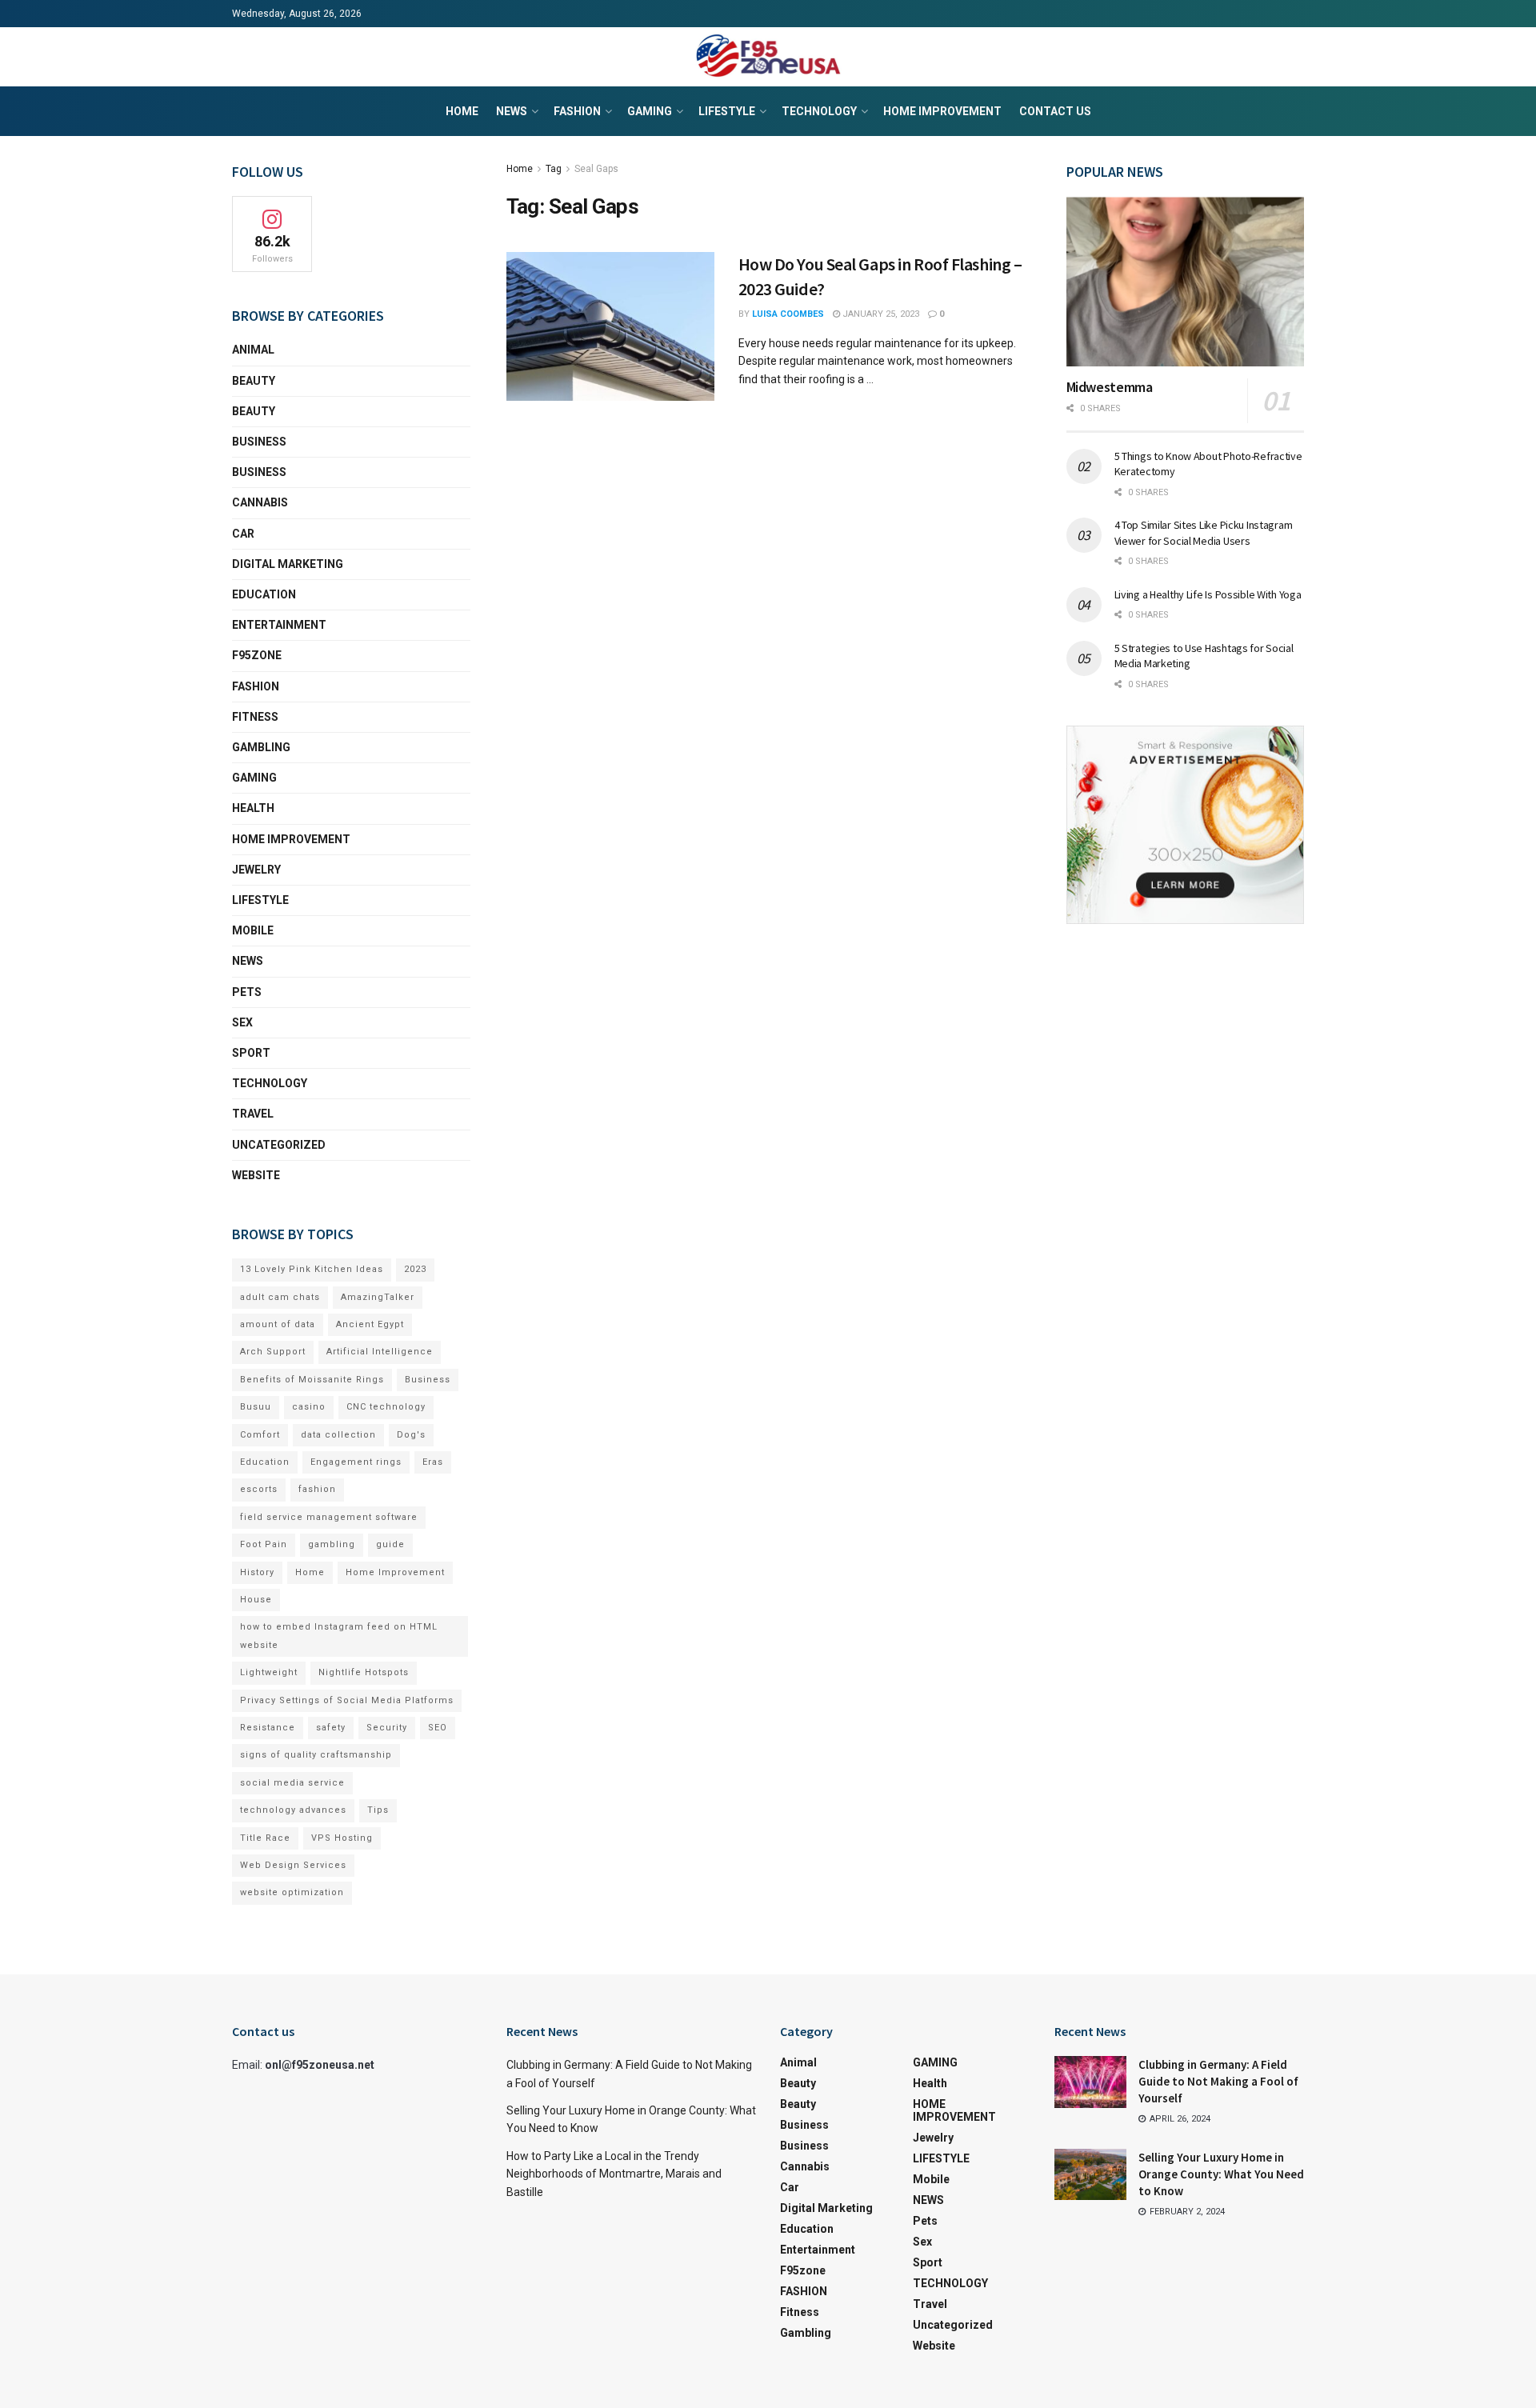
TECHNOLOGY (819, 111)
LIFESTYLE (727, 111)
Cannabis (260, 502)
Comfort (260, 1435)
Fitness (255, 717)
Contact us (1055, 111)
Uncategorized (279, 1145)
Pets (247, 992)
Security (387, 1728)
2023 (415, 1269)
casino (309, 1407)
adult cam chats (280, 1297)
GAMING (650, 111)
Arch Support (273, 1352)
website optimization (292, 1892)
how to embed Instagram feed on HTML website (339, 1636)
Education (265, 1462)
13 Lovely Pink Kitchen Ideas (312, 1269)
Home (462, 111)
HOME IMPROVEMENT (942, 111)
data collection (338, 1435)
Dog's (411, 1435)
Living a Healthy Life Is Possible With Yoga (1208, 594)
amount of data (278, 1324)
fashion (317, 1489)
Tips (378, 1810)
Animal (253, 350)
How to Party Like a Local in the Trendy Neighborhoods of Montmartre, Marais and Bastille (614, 2174)
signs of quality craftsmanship (316, 1755)
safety (331, 1728)
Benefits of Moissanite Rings (312, 1380)
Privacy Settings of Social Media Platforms (347, 1700)
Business (259, 442)
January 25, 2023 (880, 314)
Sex (242, 1022)
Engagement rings (356, 1462)
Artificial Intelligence (380, 1352)
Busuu (256, 1407)
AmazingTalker (378, 1297)
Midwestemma (1110, 387)
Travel (253, 1114)
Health (253, 808)
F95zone (257, 655)
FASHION (577, 111)
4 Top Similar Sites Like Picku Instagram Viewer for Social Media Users (1204, 533)
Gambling (261, 747)
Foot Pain (264, 1544)
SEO (438, 1728)
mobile (253, 930)
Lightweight (269, 1672)
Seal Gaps (596, 169)
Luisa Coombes (788, 314)
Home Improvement (395, 1572)
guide (390, 1544)
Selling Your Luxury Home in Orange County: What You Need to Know (1221, 2174)
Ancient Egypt (370, 1324)
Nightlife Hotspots (364, 1672)
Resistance (268, 1728)
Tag (554, 169)
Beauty (254, 381)
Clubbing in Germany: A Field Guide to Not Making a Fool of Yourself (1218, 2081)
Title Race (265, 1838)
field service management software (329, 1517)
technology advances (293, 1810)
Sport (251, 1053)
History (257, 1572)
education (264, 594)
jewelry (256, 870)
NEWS (512, 111)
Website (256, 1175)
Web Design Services (293, 1865)
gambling (332, 1544)
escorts (259, 1489)
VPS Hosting (342, 1838)
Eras (433, 1462)
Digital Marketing (288, 564)
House (256, 1600)
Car (243, 534)
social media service (292, 1783)
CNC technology (386, 1407)
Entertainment (279, 625)
